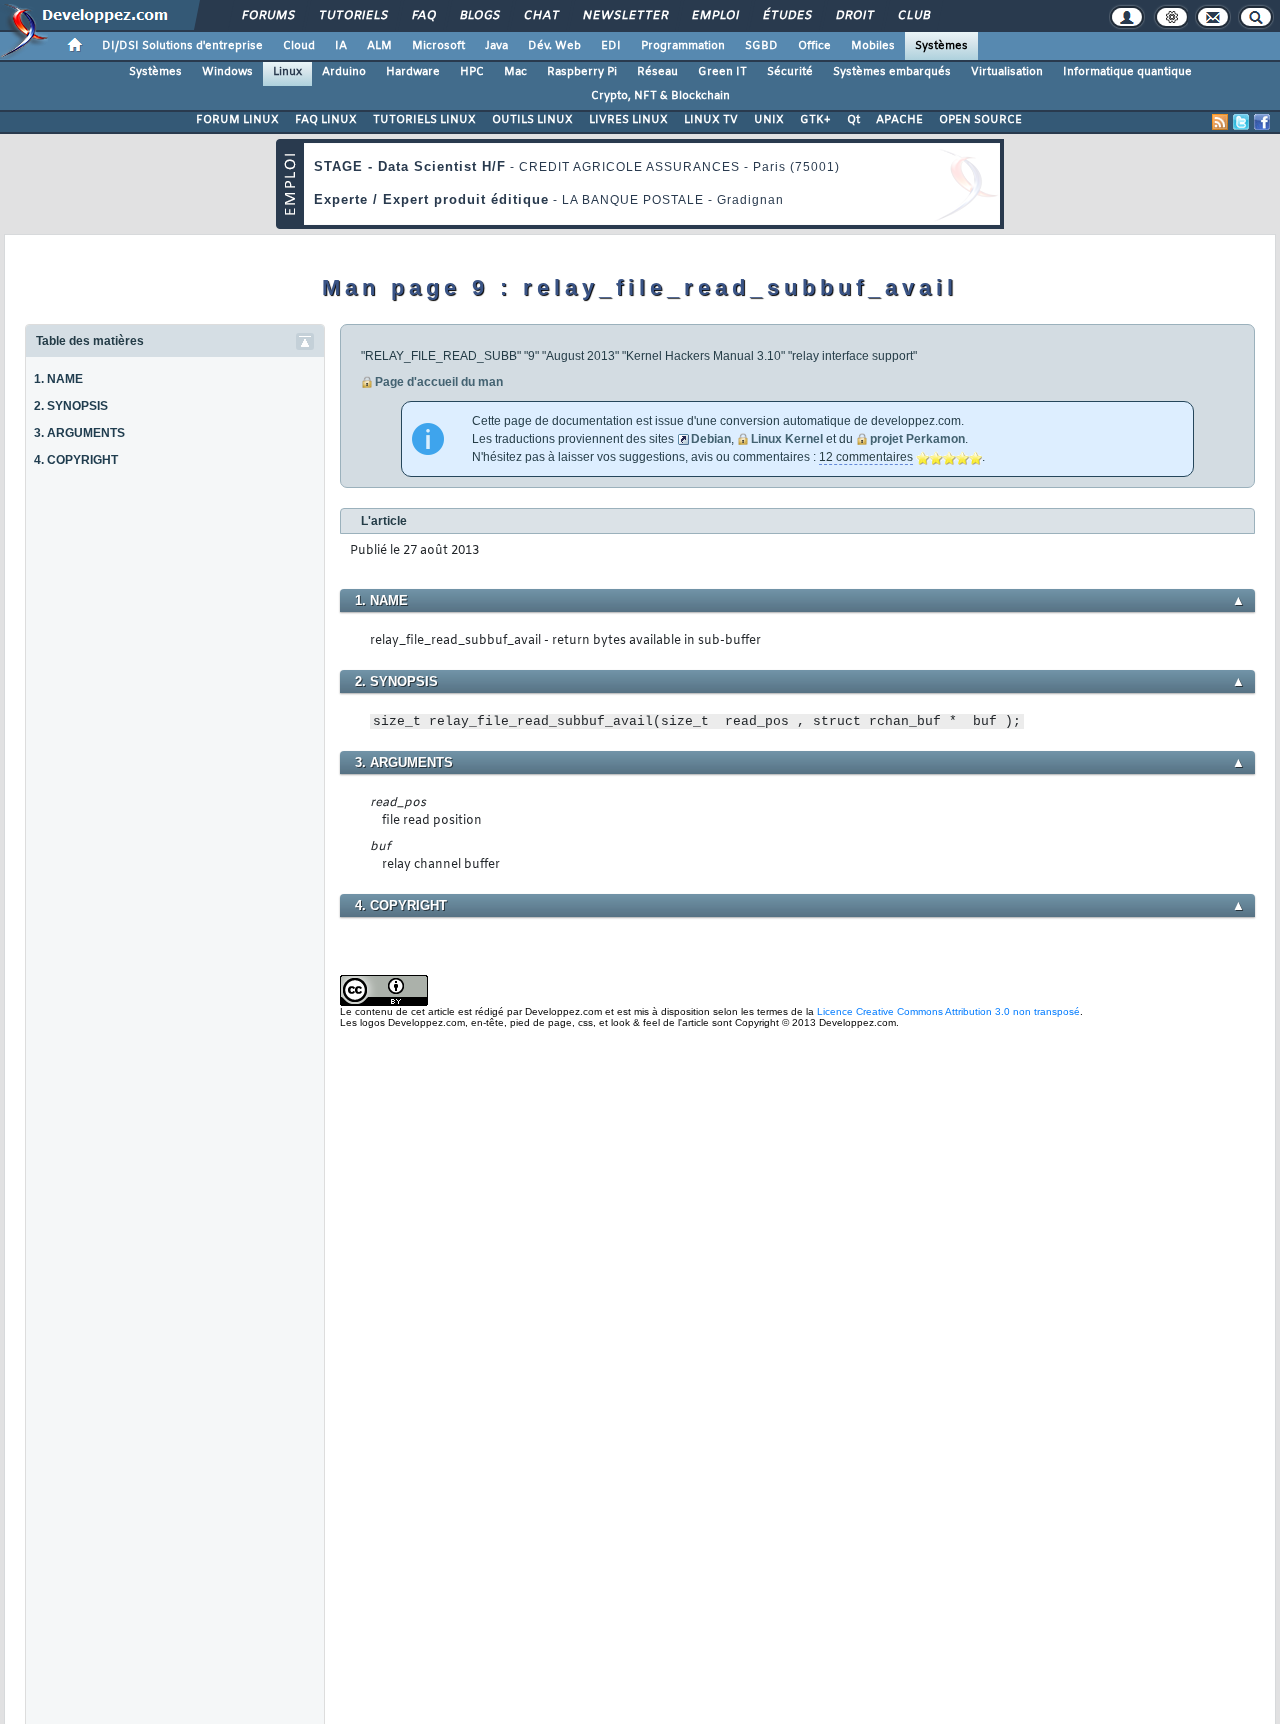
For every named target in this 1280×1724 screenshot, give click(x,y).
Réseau (657, 72)
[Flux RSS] (1220, 122)
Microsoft (438, 46)
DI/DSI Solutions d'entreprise (182, 46)
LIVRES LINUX (628, 120)
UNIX (769, 120)
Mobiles (873, 46)
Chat (540, 16)
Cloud (299, 46)
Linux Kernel (787, 439)
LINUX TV (711, 120)
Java (496, 46)
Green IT (722, 72)
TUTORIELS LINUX (424, 120)
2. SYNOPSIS (71, 406)
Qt (853, 120)
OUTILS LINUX (532, 120)
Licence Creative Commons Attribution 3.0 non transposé (948, 1011)
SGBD (761, 46)
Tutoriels (352, 16)
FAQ (423, 16)
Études (786, 16)
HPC (472, 72)
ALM (379, 46)
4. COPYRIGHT (76, 460)
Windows (227, 72)
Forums (267, 16)
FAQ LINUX (326, 120)
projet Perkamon (917, 439)
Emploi (714, 16)
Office (814, 46)
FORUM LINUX (237, 120)
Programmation (683, 46)
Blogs (479, 16)
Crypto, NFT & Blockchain (660, 96)
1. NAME (58, 379)
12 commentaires (866, 457)
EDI (611, 46)
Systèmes (941, 46)
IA (341, 46)
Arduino (344, 72)
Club (913, 16)
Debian (711, 439)
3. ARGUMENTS (79, 433)
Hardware (413, 72)
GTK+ (815, 120)
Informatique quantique (1127, 72)
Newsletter (624, 16)
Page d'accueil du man (439, 382)
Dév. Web (554, 46)
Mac (515, 72)
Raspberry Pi (582, 72)
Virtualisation (1007, 72)
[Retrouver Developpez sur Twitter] (1241, 122)
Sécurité (790, 72)
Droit (854, 16)
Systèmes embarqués (892, 72)
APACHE (899, 120)
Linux (287, 72)
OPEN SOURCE (980, 120)
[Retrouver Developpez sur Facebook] (1262, 122)
